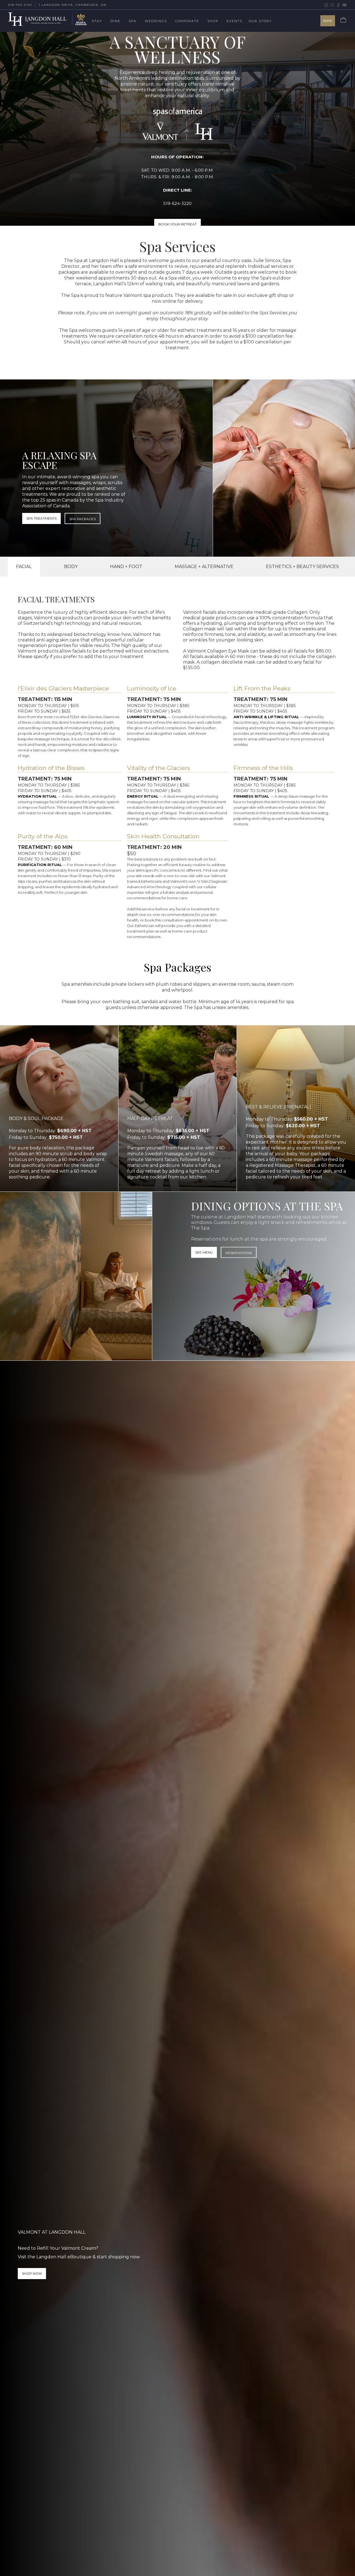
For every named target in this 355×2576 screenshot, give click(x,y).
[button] (101, 21)
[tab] (24, 567)
